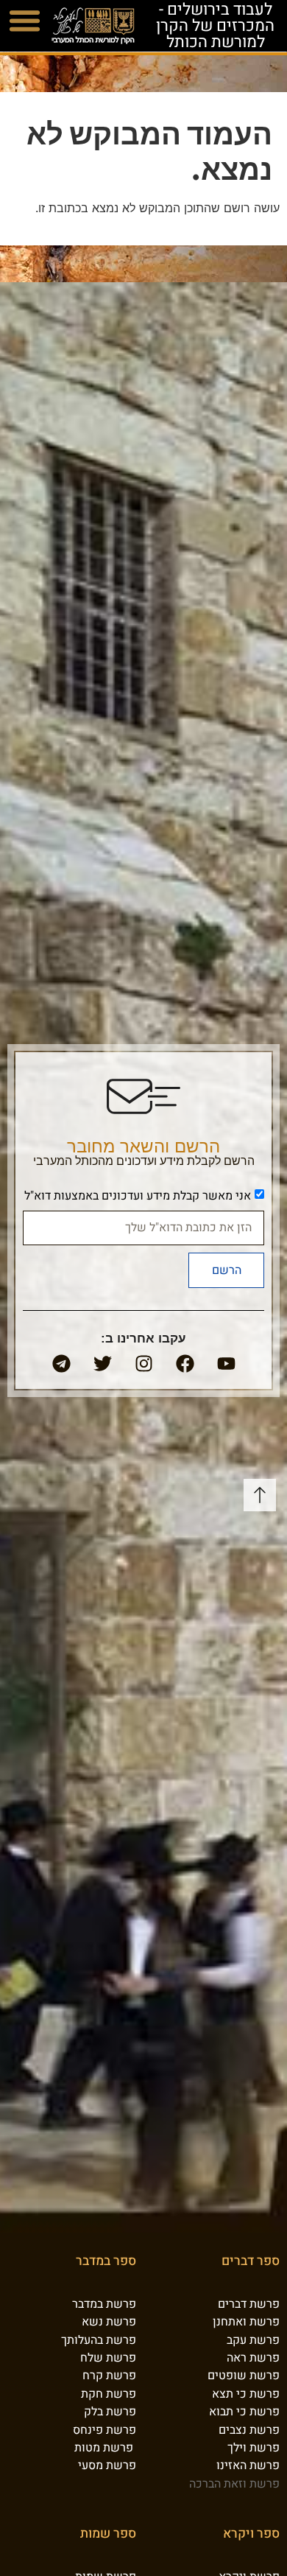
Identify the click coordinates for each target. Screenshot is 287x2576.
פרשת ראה (253, 2358)
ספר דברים (251, 2262)
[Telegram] (61, 1364)
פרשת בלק (110, 2412)
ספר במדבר (106, 2262)
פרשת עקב (253, 2340)
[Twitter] (102, 1364)
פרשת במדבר (104, 2304)
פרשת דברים (249, 2304)
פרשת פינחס (104, 2430)
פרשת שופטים (244, 2376)
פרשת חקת (109, 2394)
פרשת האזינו (248, 2466)
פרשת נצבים (249, 2430)
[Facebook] (185, 1364)
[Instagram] (143, 1364)
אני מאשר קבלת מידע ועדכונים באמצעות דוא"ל (138, 1196)
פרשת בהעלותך (99, 2340)
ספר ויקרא (251, 2534)
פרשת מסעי (107, 2466)
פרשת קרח (109, 2376)
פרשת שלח (108, 2358)
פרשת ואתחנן (246, 2323)
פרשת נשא (109, 2323)
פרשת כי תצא (246, 2394)
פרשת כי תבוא (244, 2412)
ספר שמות (108, 2534)
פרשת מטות (104, 2448)
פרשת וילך (254, 2448)
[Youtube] (226, 1364)
